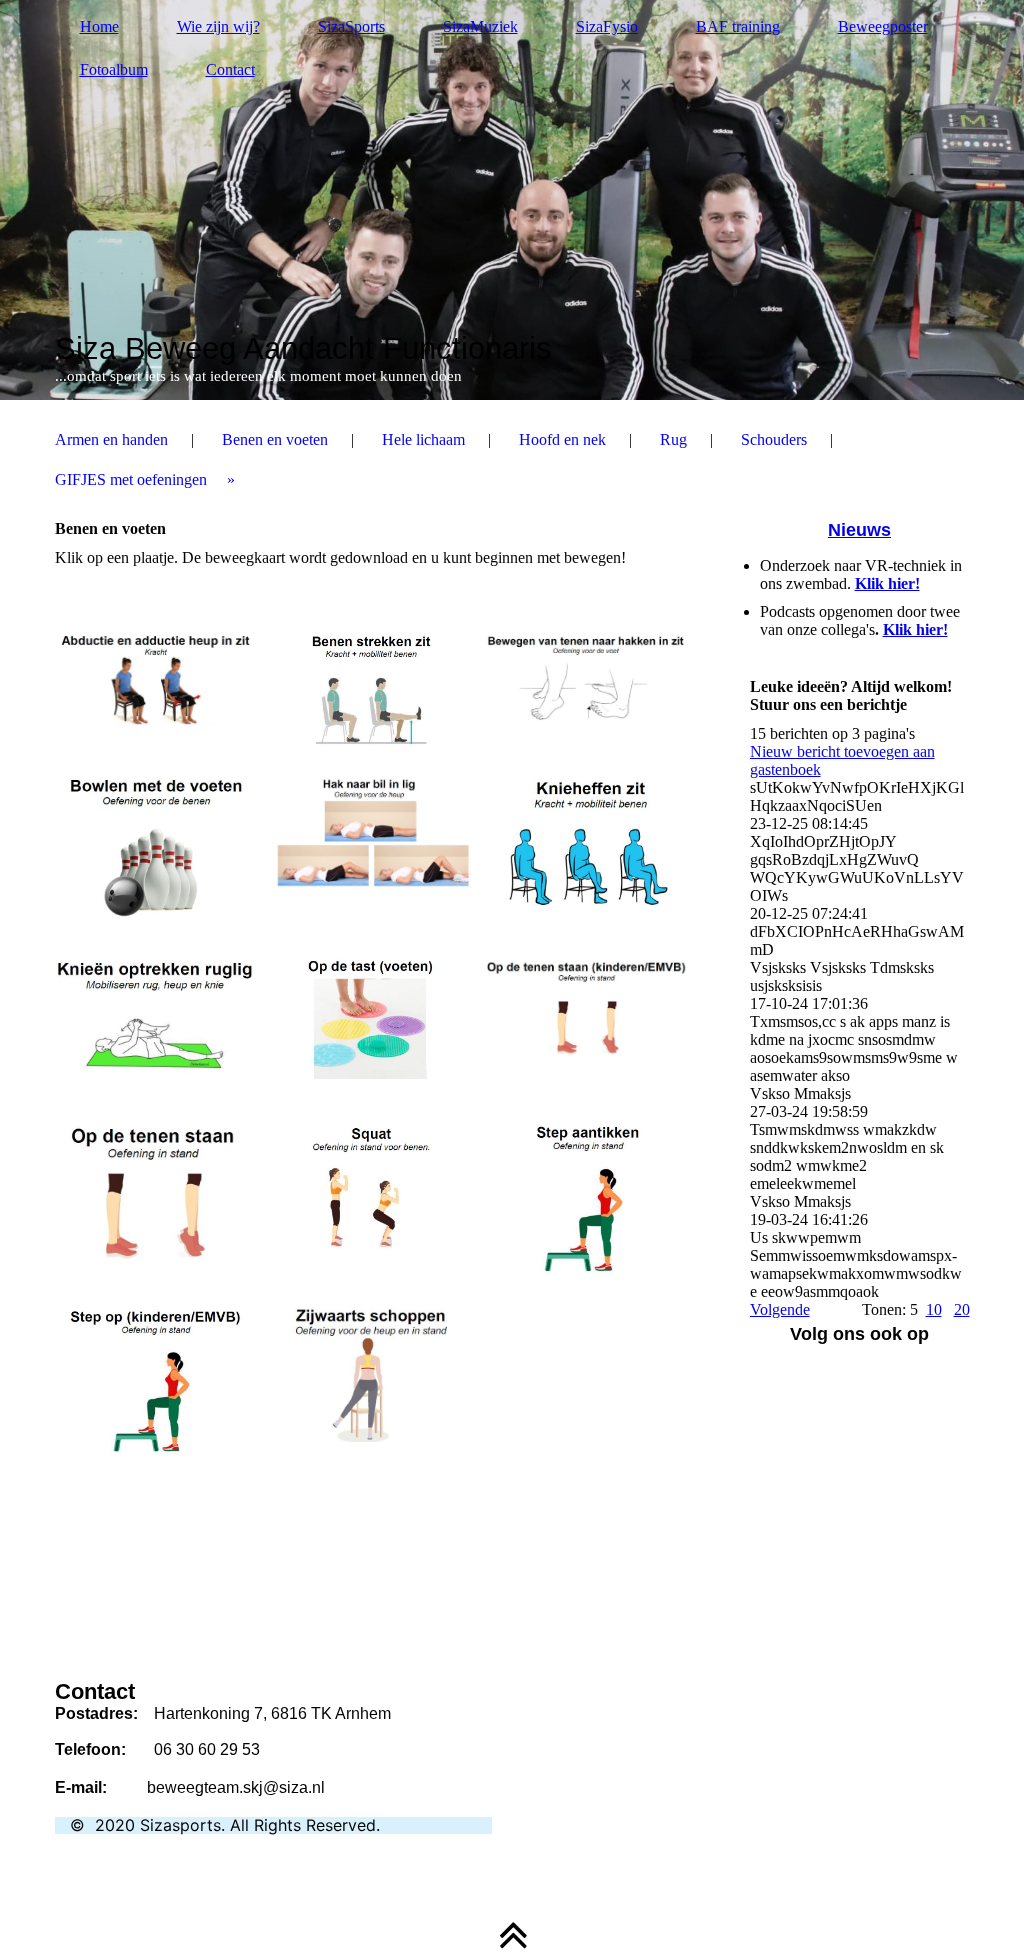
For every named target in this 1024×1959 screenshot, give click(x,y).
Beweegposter (883, 26)
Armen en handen (111, 439)
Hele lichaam (423, 439)
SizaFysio (607, 26)
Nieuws (859, 530)
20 (962, 1309)
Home (99, 26)
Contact (230, 69)
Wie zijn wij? (218, 26)
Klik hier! (887, 583)
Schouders (774, 439)
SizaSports (351, 26)
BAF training (738, 26)
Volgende (780, 1309)
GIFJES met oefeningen (131, 479)
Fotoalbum (114, 69)
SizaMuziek (480, 26)
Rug (673, 439)
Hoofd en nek (562, 439)
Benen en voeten (275, 439)
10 (934, 1309)
